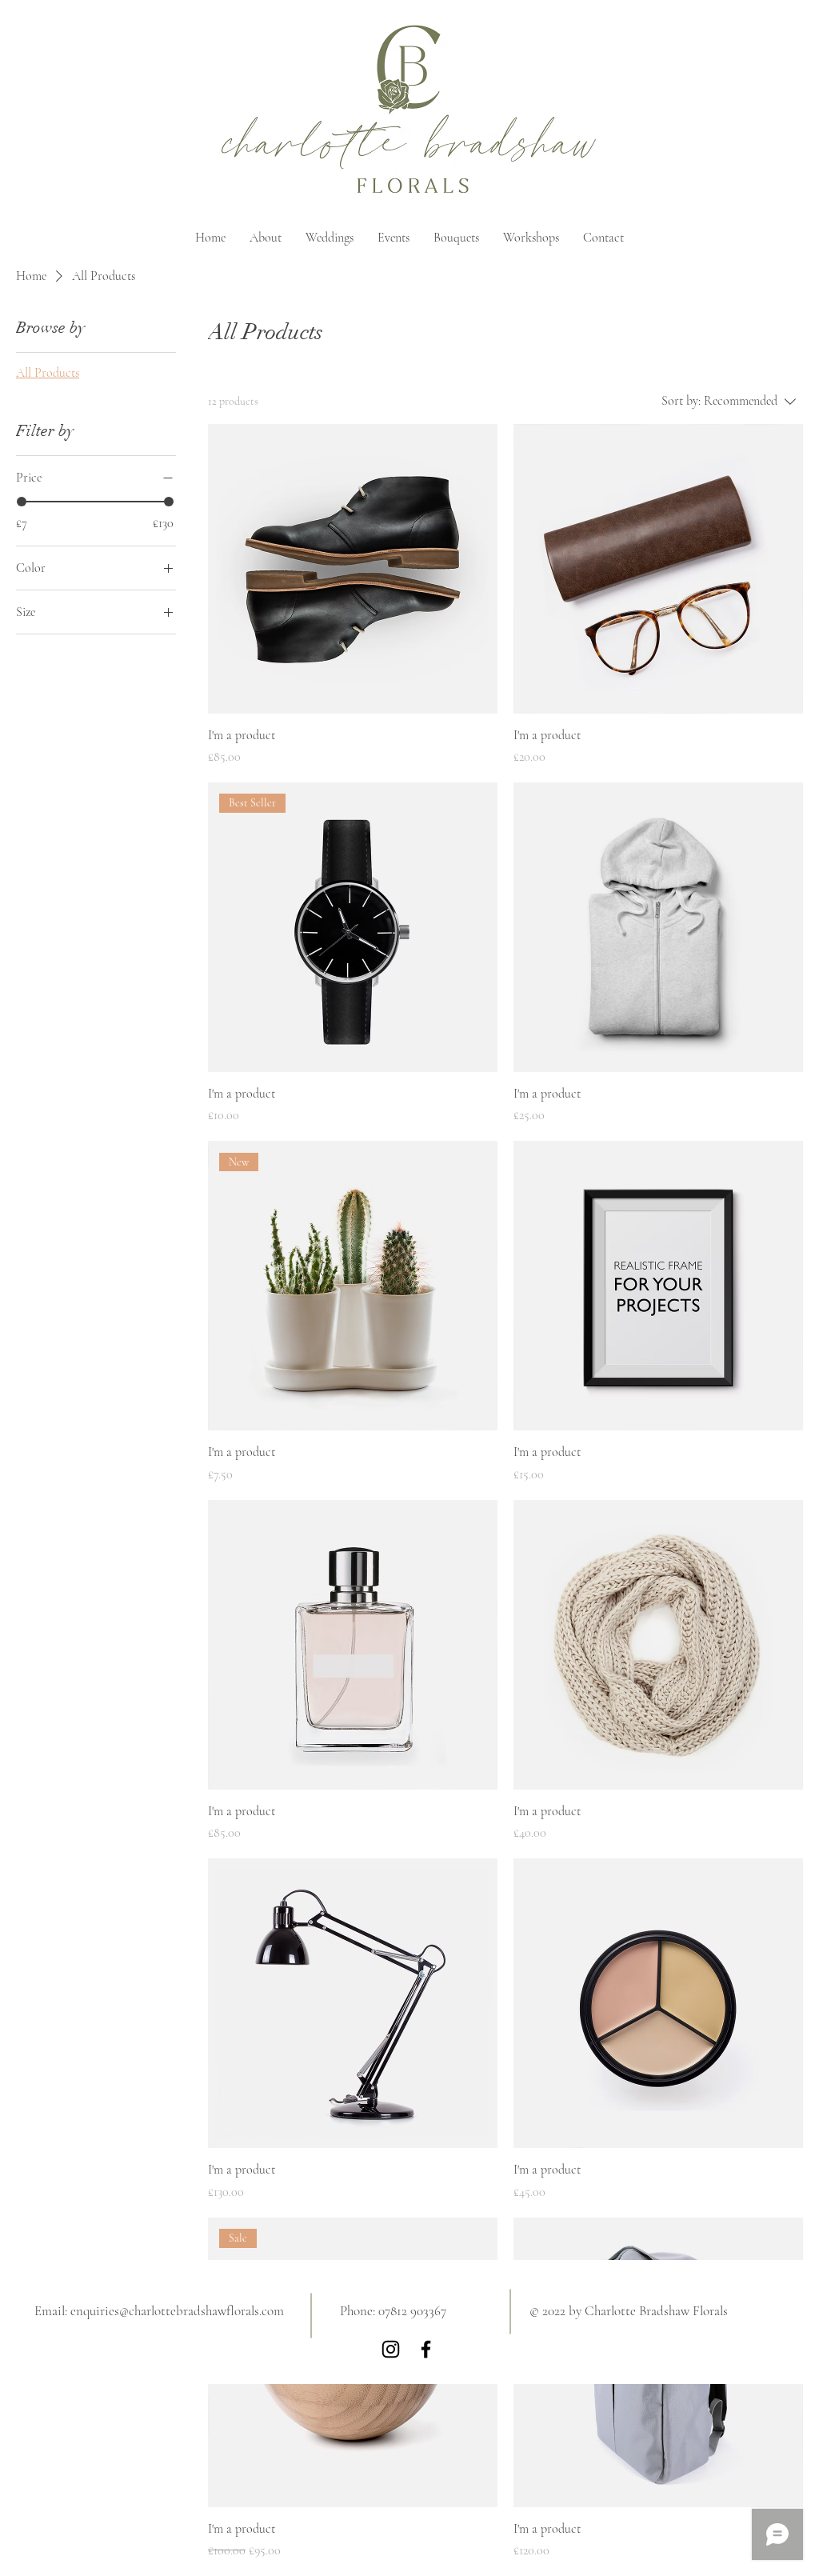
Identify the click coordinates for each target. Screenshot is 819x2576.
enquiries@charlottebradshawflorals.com (177, 2311)
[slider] (22, 502)
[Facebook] (426, 2349)
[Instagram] (391, 2349)
